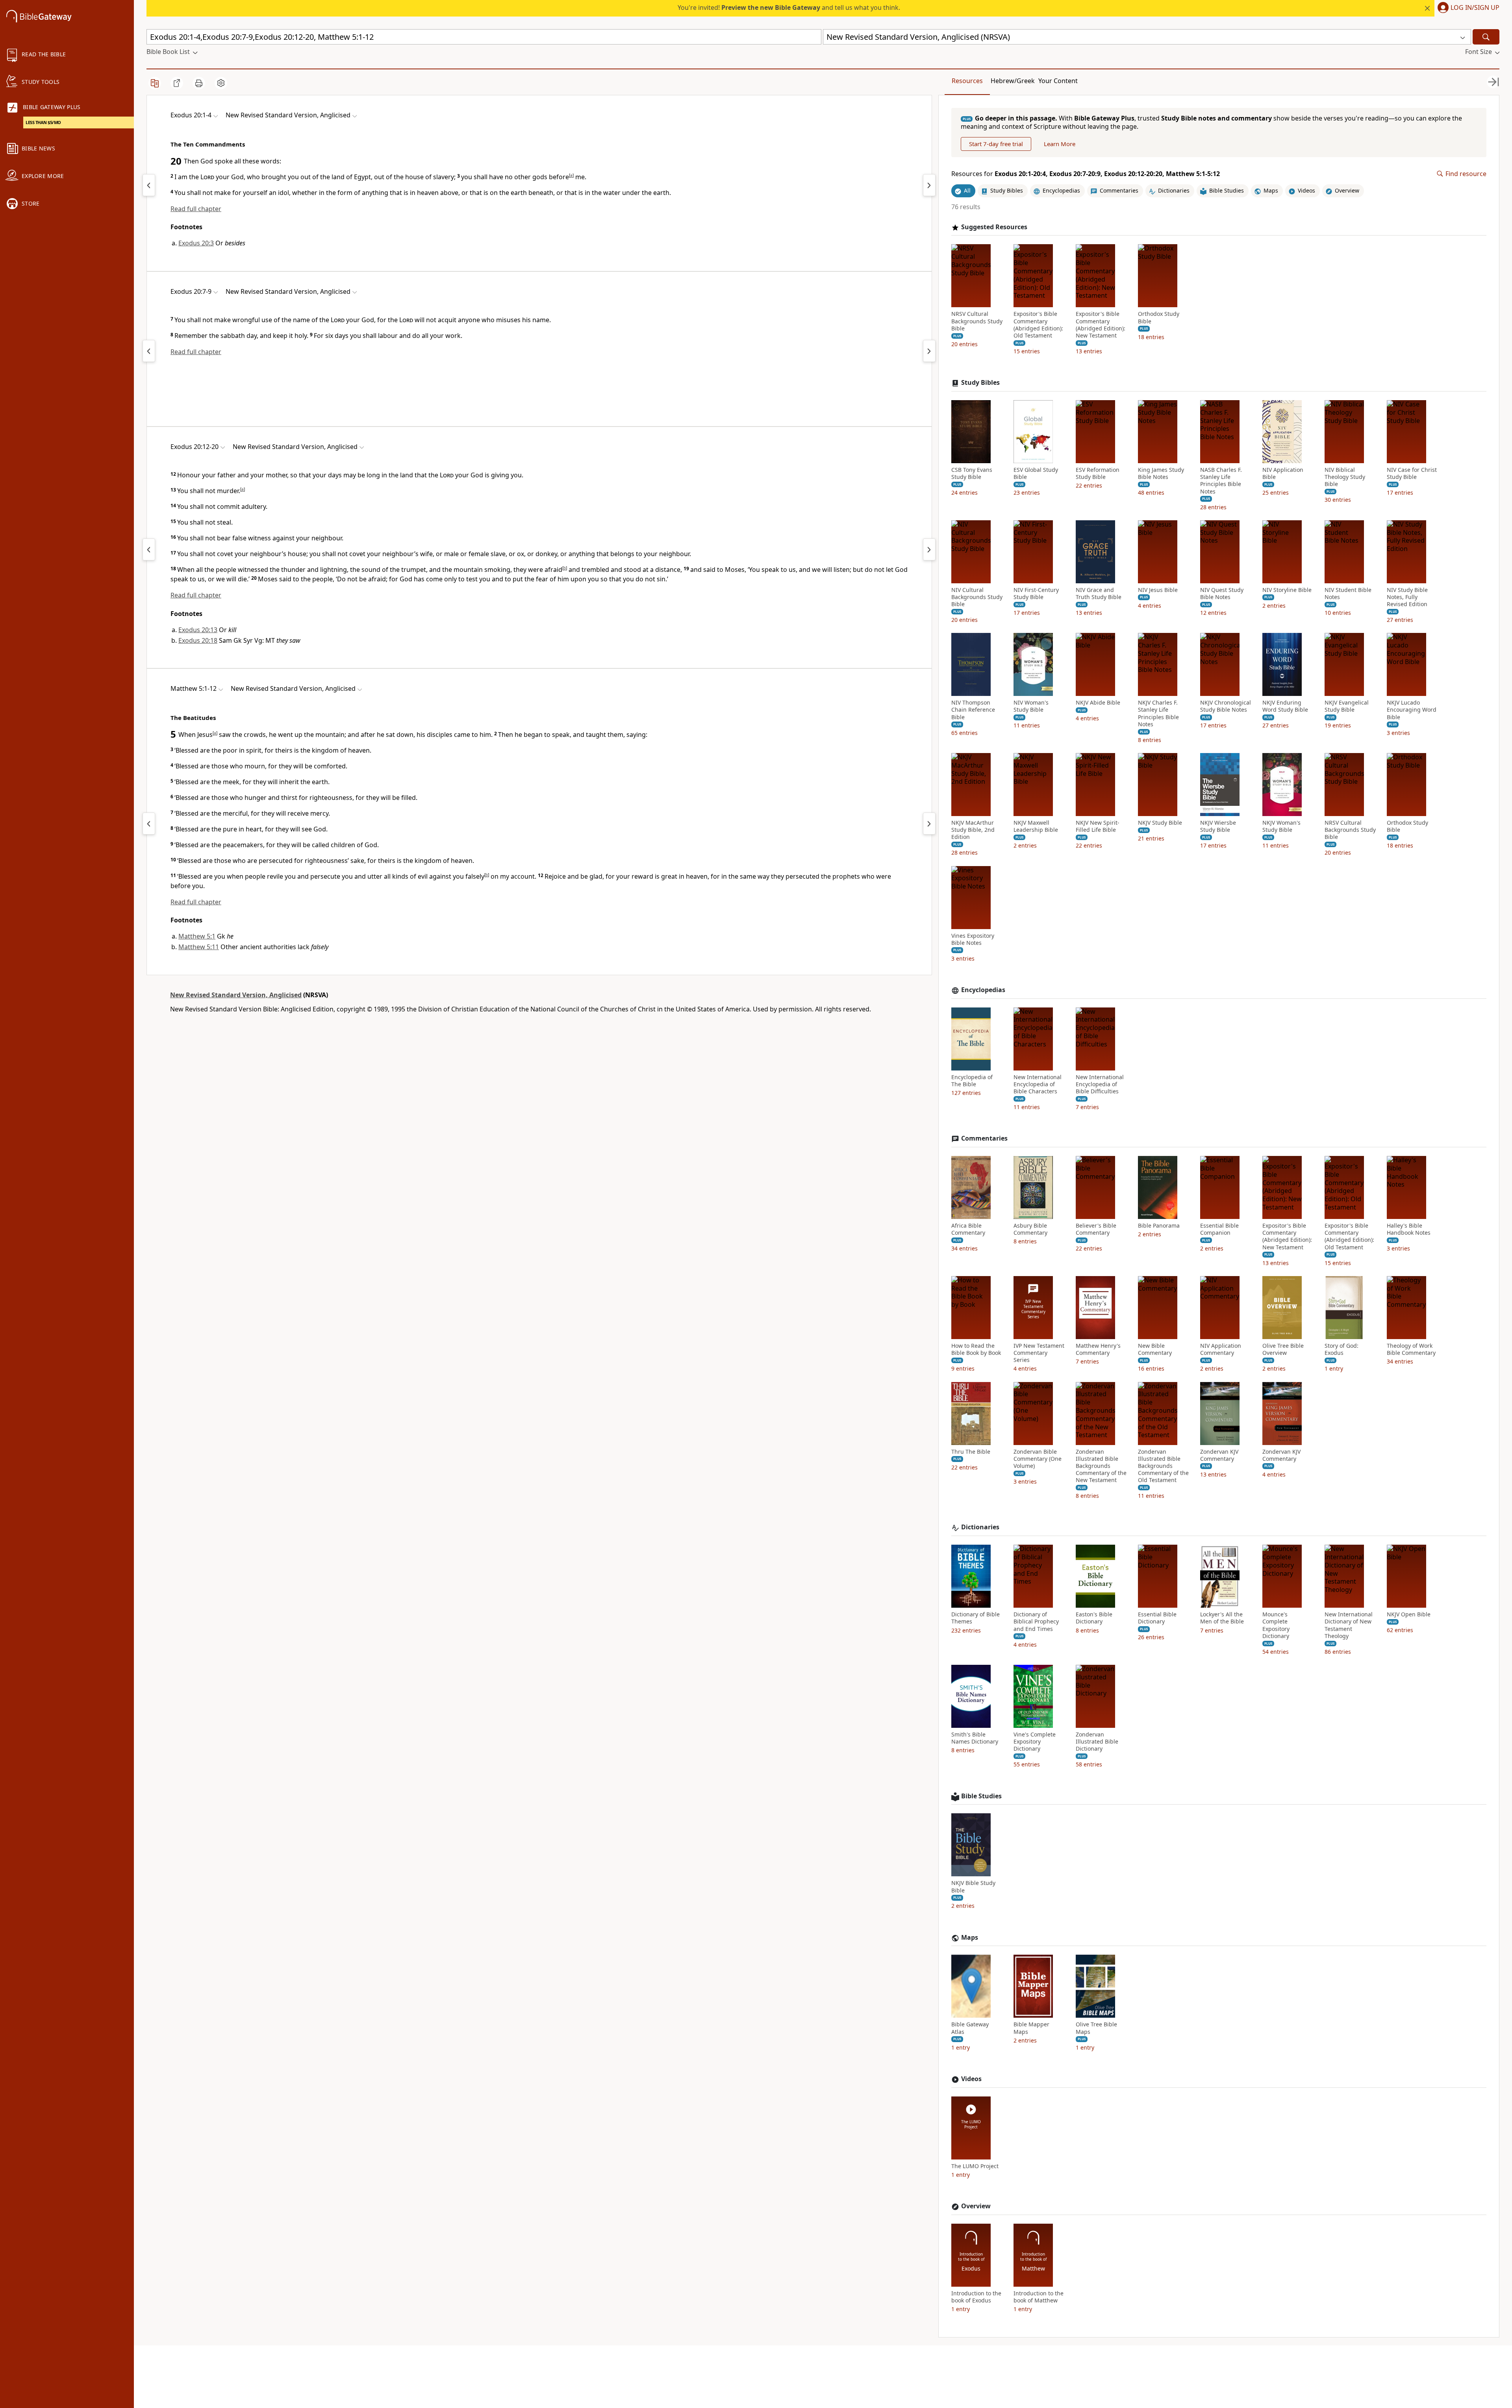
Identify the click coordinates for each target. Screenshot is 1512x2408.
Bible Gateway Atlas (970, 2028)
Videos (971, 2079)
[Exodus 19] (149, 185)
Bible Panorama (1159, 1226)
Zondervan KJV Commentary (1219, 1455)
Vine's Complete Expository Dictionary (1035, 1742)
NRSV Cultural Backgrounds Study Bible (977, 321)
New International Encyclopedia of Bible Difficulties (1100, 1084)
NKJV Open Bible (1409, 1614)
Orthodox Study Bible (1159, 317)
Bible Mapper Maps (1031, 2028)
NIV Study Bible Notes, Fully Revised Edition (1407, 597)
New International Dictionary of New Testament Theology (1349, 1625)
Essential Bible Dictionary (1157, 1618)
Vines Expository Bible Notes (973, 939)
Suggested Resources (994, 227)
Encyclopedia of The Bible (972, 1081)
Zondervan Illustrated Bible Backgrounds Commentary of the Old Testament (1163, 1466)
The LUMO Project (975, 2166)
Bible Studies (981, 1796)
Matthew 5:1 (197, 936)
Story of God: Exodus (1342, 1349)
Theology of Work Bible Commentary (1411, 1349)
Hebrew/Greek (1013, 81)
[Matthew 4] (149, 824)
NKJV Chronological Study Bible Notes (1226, 706)
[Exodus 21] (929, 185)
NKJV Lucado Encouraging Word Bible (1412, 710)
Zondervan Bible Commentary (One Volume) (1038, 1459)
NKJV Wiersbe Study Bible (1218, 826)
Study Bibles (980, 383)
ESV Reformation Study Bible (1098, 473)
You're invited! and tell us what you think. (789, 7)
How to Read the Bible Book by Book (976, 1349)
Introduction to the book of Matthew (1039, 2297)
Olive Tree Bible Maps (1096, 2028)
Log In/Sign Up (1475, 8)
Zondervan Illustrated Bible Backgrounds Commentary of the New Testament (1101, 1466)
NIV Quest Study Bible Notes (1222, 594)
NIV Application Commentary (1221, 1349)
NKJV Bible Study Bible (973, 1887)
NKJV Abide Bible (1098, 703)
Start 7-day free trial (996, 144)
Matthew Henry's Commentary (1098, 1349)
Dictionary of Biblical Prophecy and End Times (1036, 1621)
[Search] (1486, 37)
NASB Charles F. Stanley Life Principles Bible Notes (1221, 481)
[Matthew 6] (929, 824)
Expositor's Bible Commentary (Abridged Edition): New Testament (1101, 325)
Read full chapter (196, 209)
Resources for (1086, 174)
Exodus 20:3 (196, 243)
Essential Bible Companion (1219, 1229)
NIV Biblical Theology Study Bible (1345, 477)
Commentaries (984, 1138)
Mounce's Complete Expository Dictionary (1276, 1625)
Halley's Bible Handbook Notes (1409, 1229)
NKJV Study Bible (1160, 823)
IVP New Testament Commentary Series (1039, 1353)
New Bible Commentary (1155, 1349)
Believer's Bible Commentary (1096, 1229)
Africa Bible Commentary (968, 1229)
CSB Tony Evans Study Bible (972, 473)
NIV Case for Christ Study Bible (1412, 473)
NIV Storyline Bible (1287, 590)
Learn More (1060, 144)
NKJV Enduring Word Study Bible (1285, 706)
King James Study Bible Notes (1161, 473)
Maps (970, 1938)
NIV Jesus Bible (1158, 590)
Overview (976, 2206)
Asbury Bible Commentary (1030, 1229)
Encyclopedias (983, 990)
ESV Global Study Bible (1036, 473)
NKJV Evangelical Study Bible (1347, 706)
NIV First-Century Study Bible (1036, 594)
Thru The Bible (971, 1452)
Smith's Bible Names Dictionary (975, 1738)
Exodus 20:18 (198, 640)
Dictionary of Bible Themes (976, 1618)
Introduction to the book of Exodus (976, 2297)
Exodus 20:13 (198, 630)
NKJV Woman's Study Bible (1281, 826)
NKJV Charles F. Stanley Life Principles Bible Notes (1158, 713)
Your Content (1058, 81)
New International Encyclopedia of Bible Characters (1038, 1084)
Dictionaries (980, 1527)
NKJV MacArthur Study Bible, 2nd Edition (973, 830)
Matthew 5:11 (199, 947)
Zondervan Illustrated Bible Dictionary (1097, 1742)
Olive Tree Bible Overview (1283, 1349)
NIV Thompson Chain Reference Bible (973, 710)
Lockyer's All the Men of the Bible (1222, 1618)
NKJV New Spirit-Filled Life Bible (1098, 826)
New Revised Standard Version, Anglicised (236, 995)
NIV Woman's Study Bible (1031, 706)
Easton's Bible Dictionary (1094, 1618)
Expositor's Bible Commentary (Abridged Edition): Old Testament (1038, 325)
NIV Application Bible (1283, 473)
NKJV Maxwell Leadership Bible (1036, 826)
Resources (967, 81)
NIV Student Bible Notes (1348, 594)
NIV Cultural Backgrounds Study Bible (977, 597)
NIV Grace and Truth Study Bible (1099, 594)
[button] (1467, 8)
